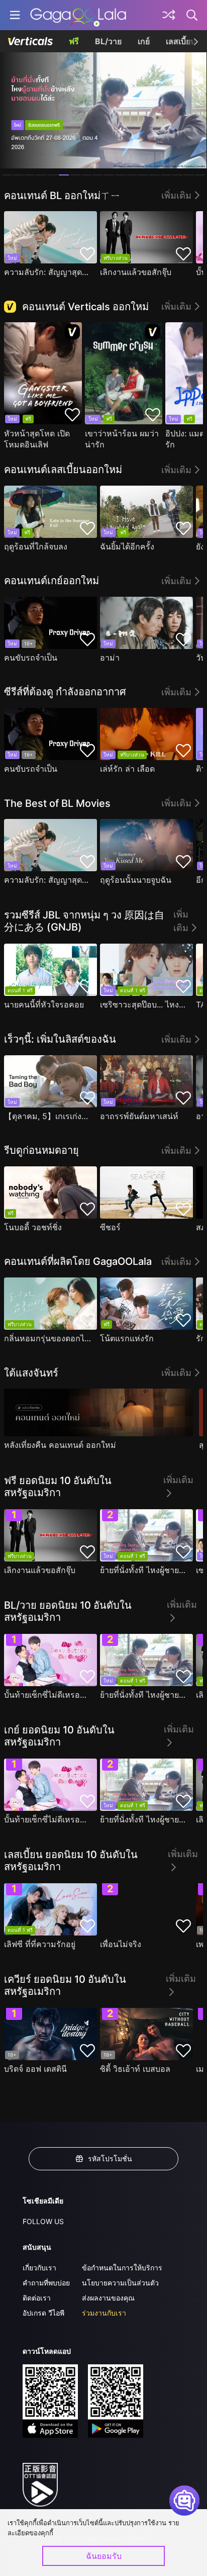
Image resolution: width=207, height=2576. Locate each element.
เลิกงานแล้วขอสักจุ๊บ (136, 272)
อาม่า (110, 658)
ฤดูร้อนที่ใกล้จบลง (36, 546)
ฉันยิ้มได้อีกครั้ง (127, 546)
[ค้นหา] (192, 15)
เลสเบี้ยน (181, 41)
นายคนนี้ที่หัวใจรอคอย (44, 1004)
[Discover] (169, 15)
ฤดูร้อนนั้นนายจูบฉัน (136, 880)
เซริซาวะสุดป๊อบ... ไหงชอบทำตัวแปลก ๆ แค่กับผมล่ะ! (144, 1004)
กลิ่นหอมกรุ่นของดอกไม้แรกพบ (48, 1338)
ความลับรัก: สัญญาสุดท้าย (48, 272)
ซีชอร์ (110, 1227)
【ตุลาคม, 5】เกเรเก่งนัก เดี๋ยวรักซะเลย (48, 1116)
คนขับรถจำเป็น (31, 658)
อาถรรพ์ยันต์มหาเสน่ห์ (139, 1116)
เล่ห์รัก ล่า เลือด (127, 769)
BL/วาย (108, 41)
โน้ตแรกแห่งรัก (127, 1338)
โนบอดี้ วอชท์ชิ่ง (33, 1227)
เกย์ (144, 41)
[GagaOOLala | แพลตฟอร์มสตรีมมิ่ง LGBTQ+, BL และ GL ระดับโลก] (78, 15)
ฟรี (74, 41)
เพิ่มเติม (176, 195)
